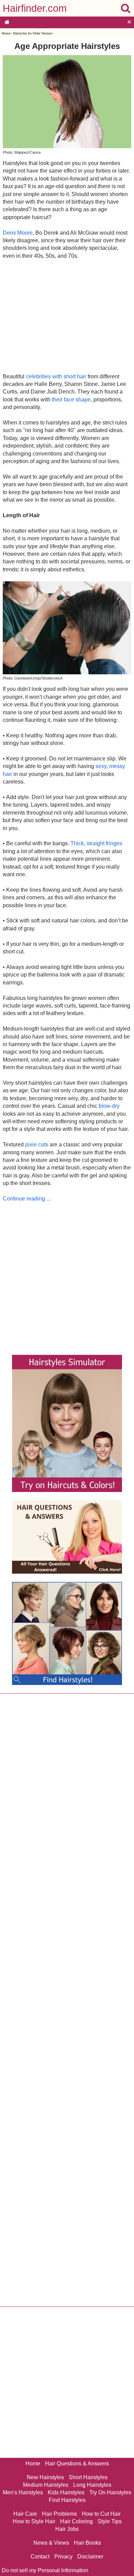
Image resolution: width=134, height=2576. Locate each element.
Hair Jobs (67, 2529)
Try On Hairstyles (110, 2492)
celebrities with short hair (56, 376)
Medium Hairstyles (46, 2485)
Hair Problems (59, 2514)
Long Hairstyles (92, 2485)
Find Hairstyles (67, 2500)
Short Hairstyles (88, 2477)
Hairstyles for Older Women (32, 33)
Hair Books (87, 2543)
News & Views (51, 2543)
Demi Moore (18, 233)
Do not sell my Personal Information (45, 2570)
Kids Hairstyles (66, 2492)
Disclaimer (90, 2557)
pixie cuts (37, 1144)
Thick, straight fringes (96, 843)
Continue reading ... (27, 1199)
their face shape (71, 400)
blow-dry (109, 1106)
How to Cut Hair (101, 2514)
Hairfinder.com (35, 8)
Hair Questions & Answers (77, 2463)
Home (6, 33)
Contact (40, 2557)
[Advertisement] (67, 316)
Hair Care (25, 2514)
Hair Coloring (76, 2521)
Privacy (63, 2557)
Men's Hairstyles (23, 2492)
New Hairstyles (45, 2477)
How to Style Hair (34, 2521)
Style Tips (110, 2521)
